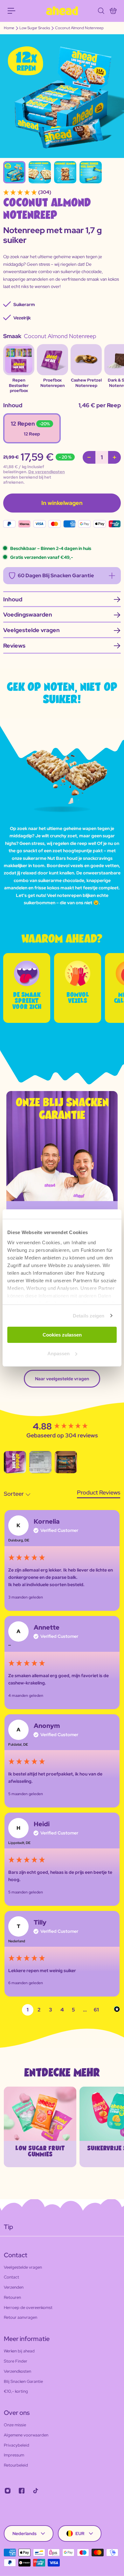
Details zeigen (89, 1316)
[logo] (62, 11)
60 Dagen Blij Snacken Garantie (56, 575)
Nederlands (24, 2534)
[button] (15, 1462)
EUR (80, 2534)
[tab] (99, 1493)
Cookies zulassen (62, 1335)
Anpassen (59, 1353)
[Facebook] (22, 2491)
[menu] (11, 11)
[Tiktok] (36, 2491)
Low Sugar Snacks (35, 28)
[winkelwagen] (113, 11)
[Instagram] (8, 2491)
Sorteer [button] (14, 1494)
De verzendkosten (47, 472)
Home (9, 28)
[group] (62, 1427)
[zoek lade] (101, 11)
